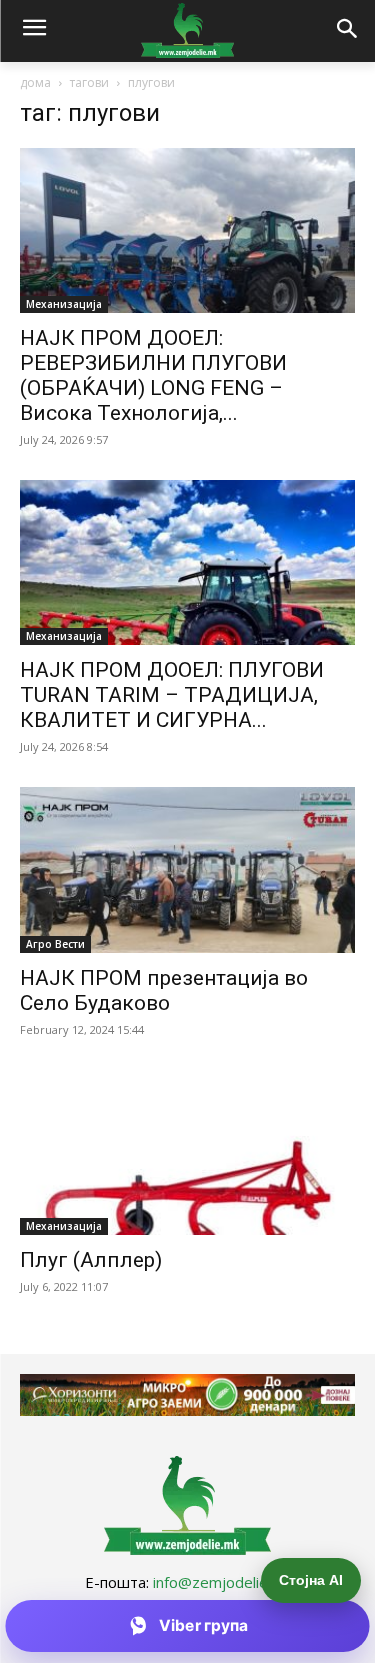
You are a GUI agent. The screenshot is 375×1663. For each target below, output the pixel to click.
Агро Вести (55, 944)
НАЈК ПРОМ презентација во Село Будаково (164, 990)
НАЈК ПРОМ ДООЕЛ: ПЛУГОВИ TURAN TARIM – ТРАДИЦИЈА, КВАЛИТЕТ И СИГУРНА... (172, 695)
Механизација (64, 304)
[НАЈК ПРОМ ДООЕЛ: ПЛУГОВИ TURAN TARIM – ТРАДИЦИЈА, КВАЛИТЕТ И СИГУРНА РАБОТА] (187, 562)
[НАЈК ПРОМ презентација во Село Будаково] (187, 869)
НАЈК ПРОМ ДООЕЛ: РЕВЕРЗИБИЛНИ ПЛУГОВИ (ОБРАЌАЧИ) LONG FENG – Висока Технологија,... (153, 375)
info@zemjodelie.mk (222, 1582)
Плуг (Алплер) (91, 1260)
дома (35, 82)
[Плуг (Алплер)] (187, 1152)
